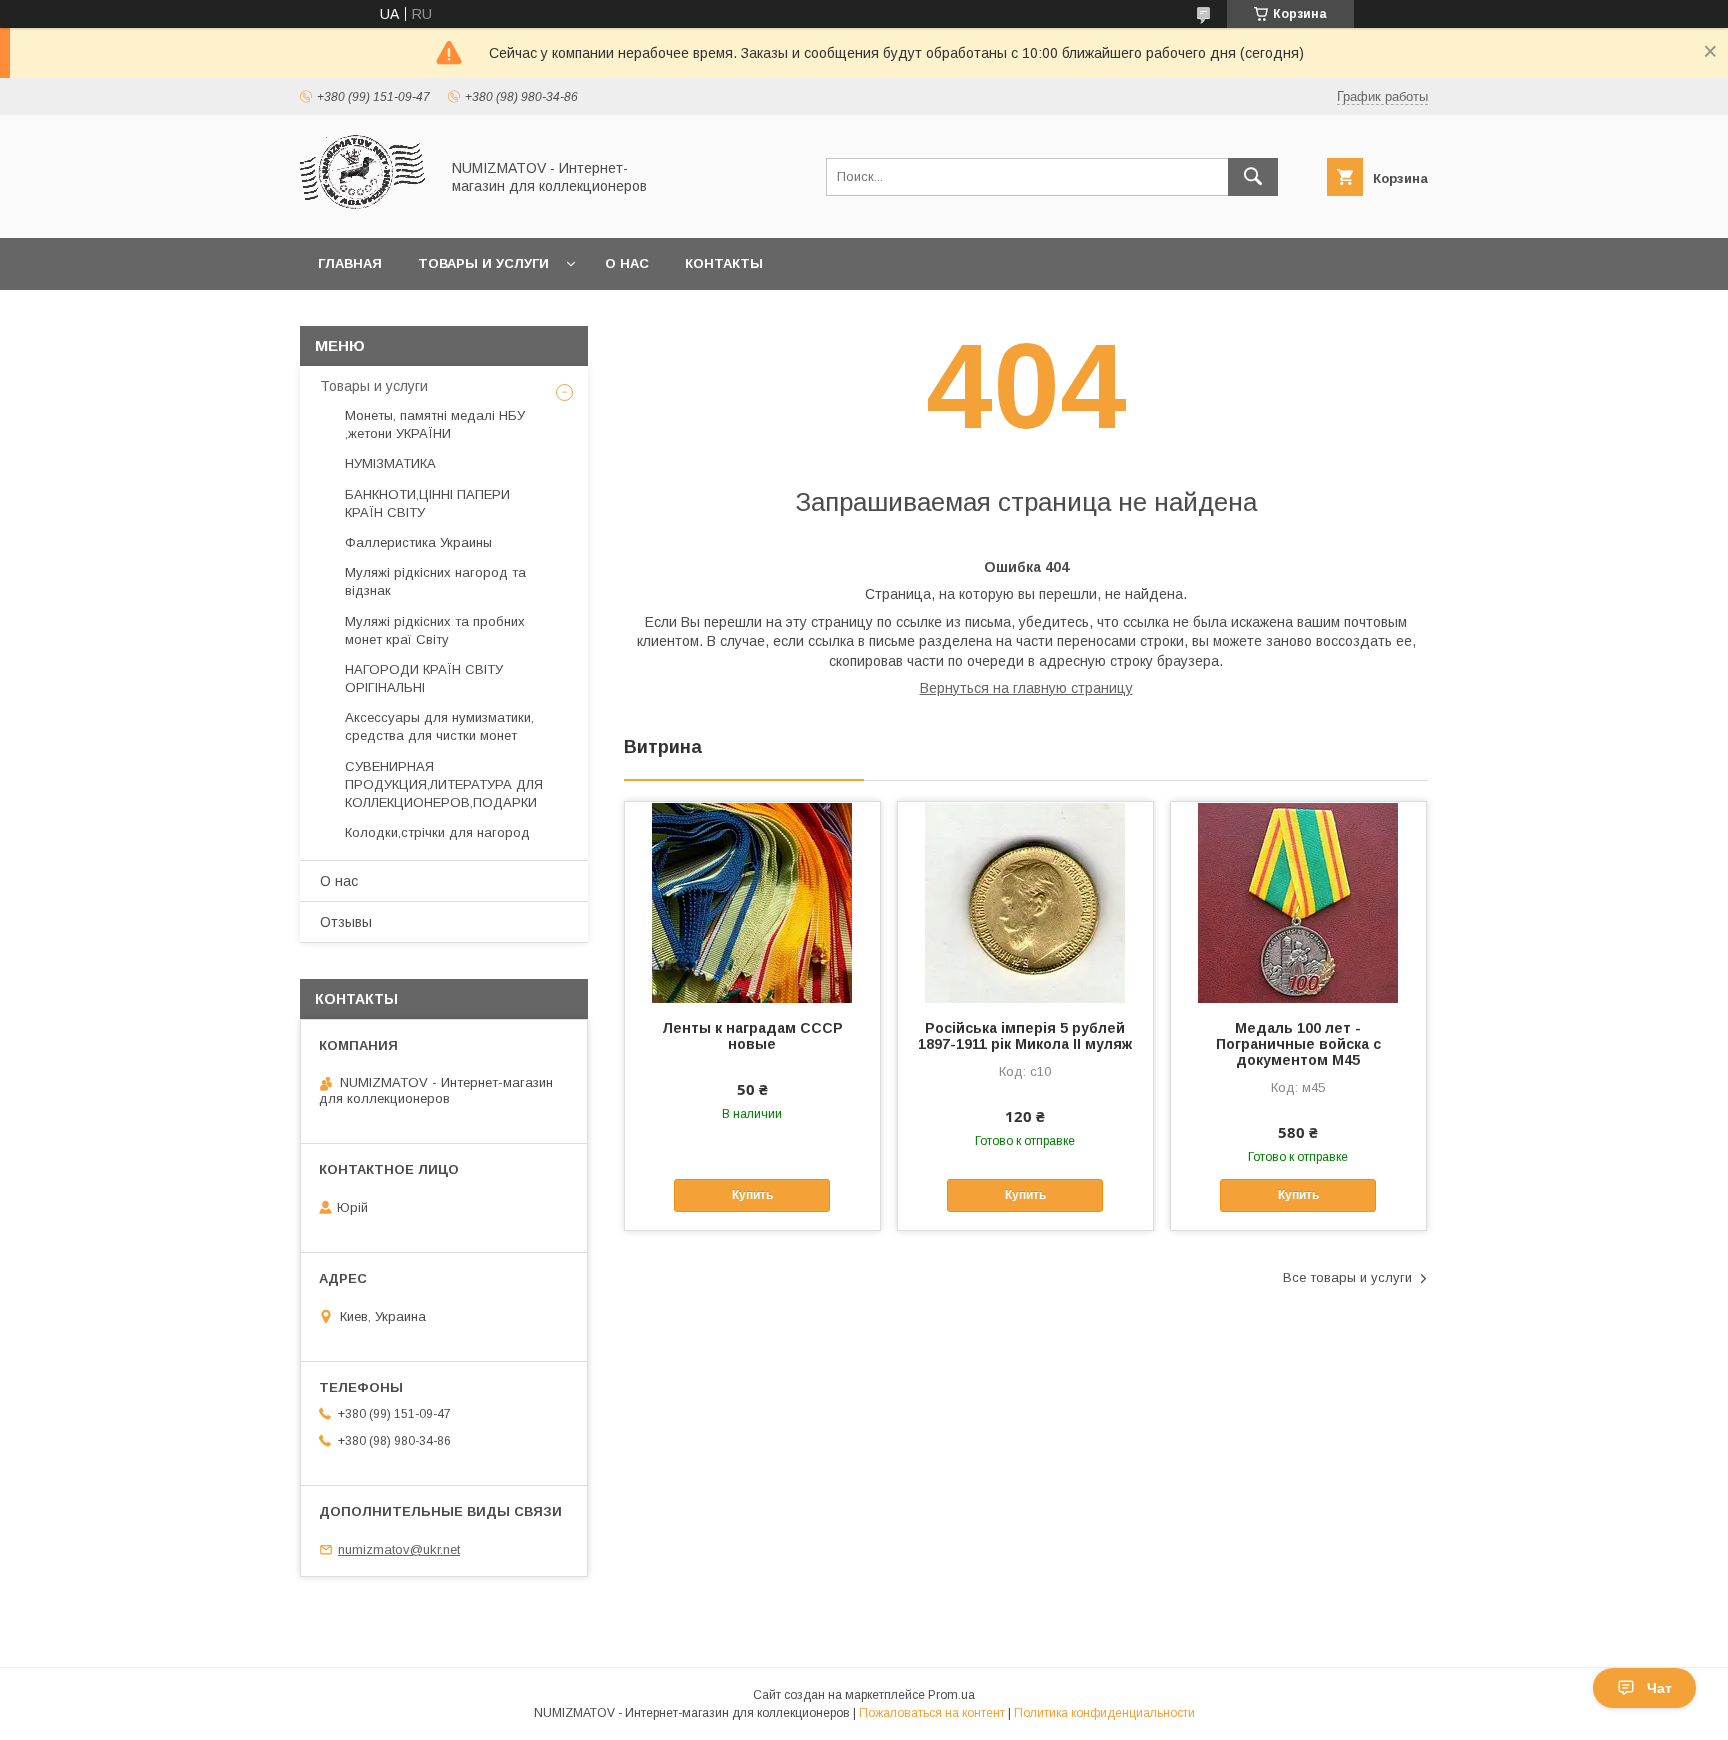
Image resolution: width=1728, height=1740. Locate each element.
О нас (627, 263)
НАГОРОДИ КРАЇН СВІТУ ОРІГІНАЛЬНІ (424, 678)
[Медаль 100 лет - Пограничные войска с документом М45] (1298, 902)
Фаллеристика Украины (418, 542)
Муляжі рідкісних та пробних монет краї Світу (435, 630)
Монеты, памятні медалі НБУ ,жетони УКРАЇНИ (435, 424)
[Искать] (1253, 177)
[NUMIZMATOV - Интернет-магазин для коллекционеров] (364, 212)
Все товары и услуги (1347, 1277)
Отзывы (346, 922)
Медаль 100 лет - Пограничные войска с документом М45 (1298, 1044)
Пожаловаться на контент (932, 1713)
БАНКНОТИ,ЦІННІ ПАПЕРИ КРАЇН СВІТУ (427, 503)
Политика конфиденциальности (1104, 1713)
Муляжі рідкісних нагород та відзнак (435, 581)
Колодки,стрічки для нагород (437, 832)
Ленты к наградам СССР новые (752, 1036)
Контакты (724, 263)
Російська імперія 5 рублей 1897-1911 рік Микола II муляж (1025, 1036)
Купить (752, 1195)
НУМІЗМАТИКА (390, 463)
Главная (350, 263)
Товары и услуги (483, 263)
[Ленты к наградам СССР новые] (752, 902)
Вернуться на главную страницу (1026, 688)
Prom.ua (951, 1695)
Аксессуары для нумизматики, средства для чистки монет (439, 726)
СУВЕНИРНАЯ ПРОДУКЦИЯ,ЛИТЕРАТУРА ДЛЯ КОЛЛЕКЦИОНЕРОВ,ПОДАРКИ (444, 784)
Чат (1659, 1688)
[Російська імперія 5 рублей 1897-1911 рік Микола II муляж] (1025, 902)
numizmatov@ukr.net (399, 1549)
